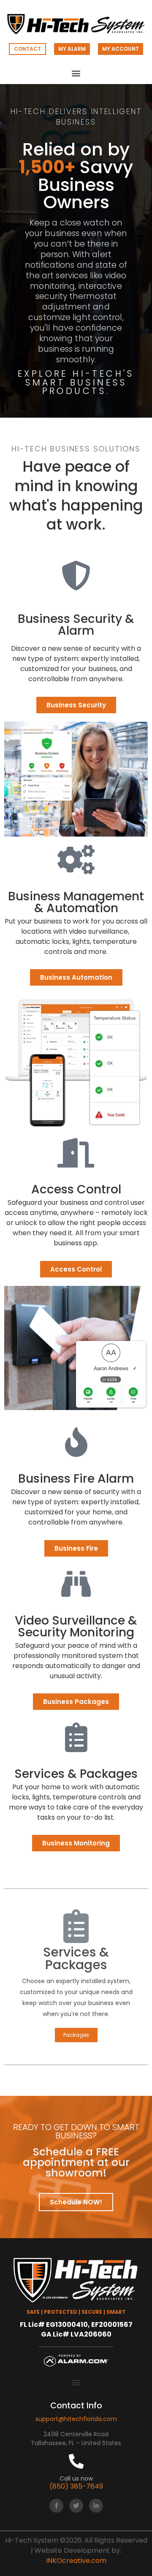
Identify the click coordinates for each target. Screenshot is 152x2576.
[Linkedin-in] (96, 2506)
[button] (76, 73)
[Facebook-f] (56, 2506)
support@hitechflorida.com (76, 2419)
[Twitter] (76, 2506)
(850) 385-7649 (76, 2486)
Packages (76, 2035)
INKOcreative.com (76, 2561)
